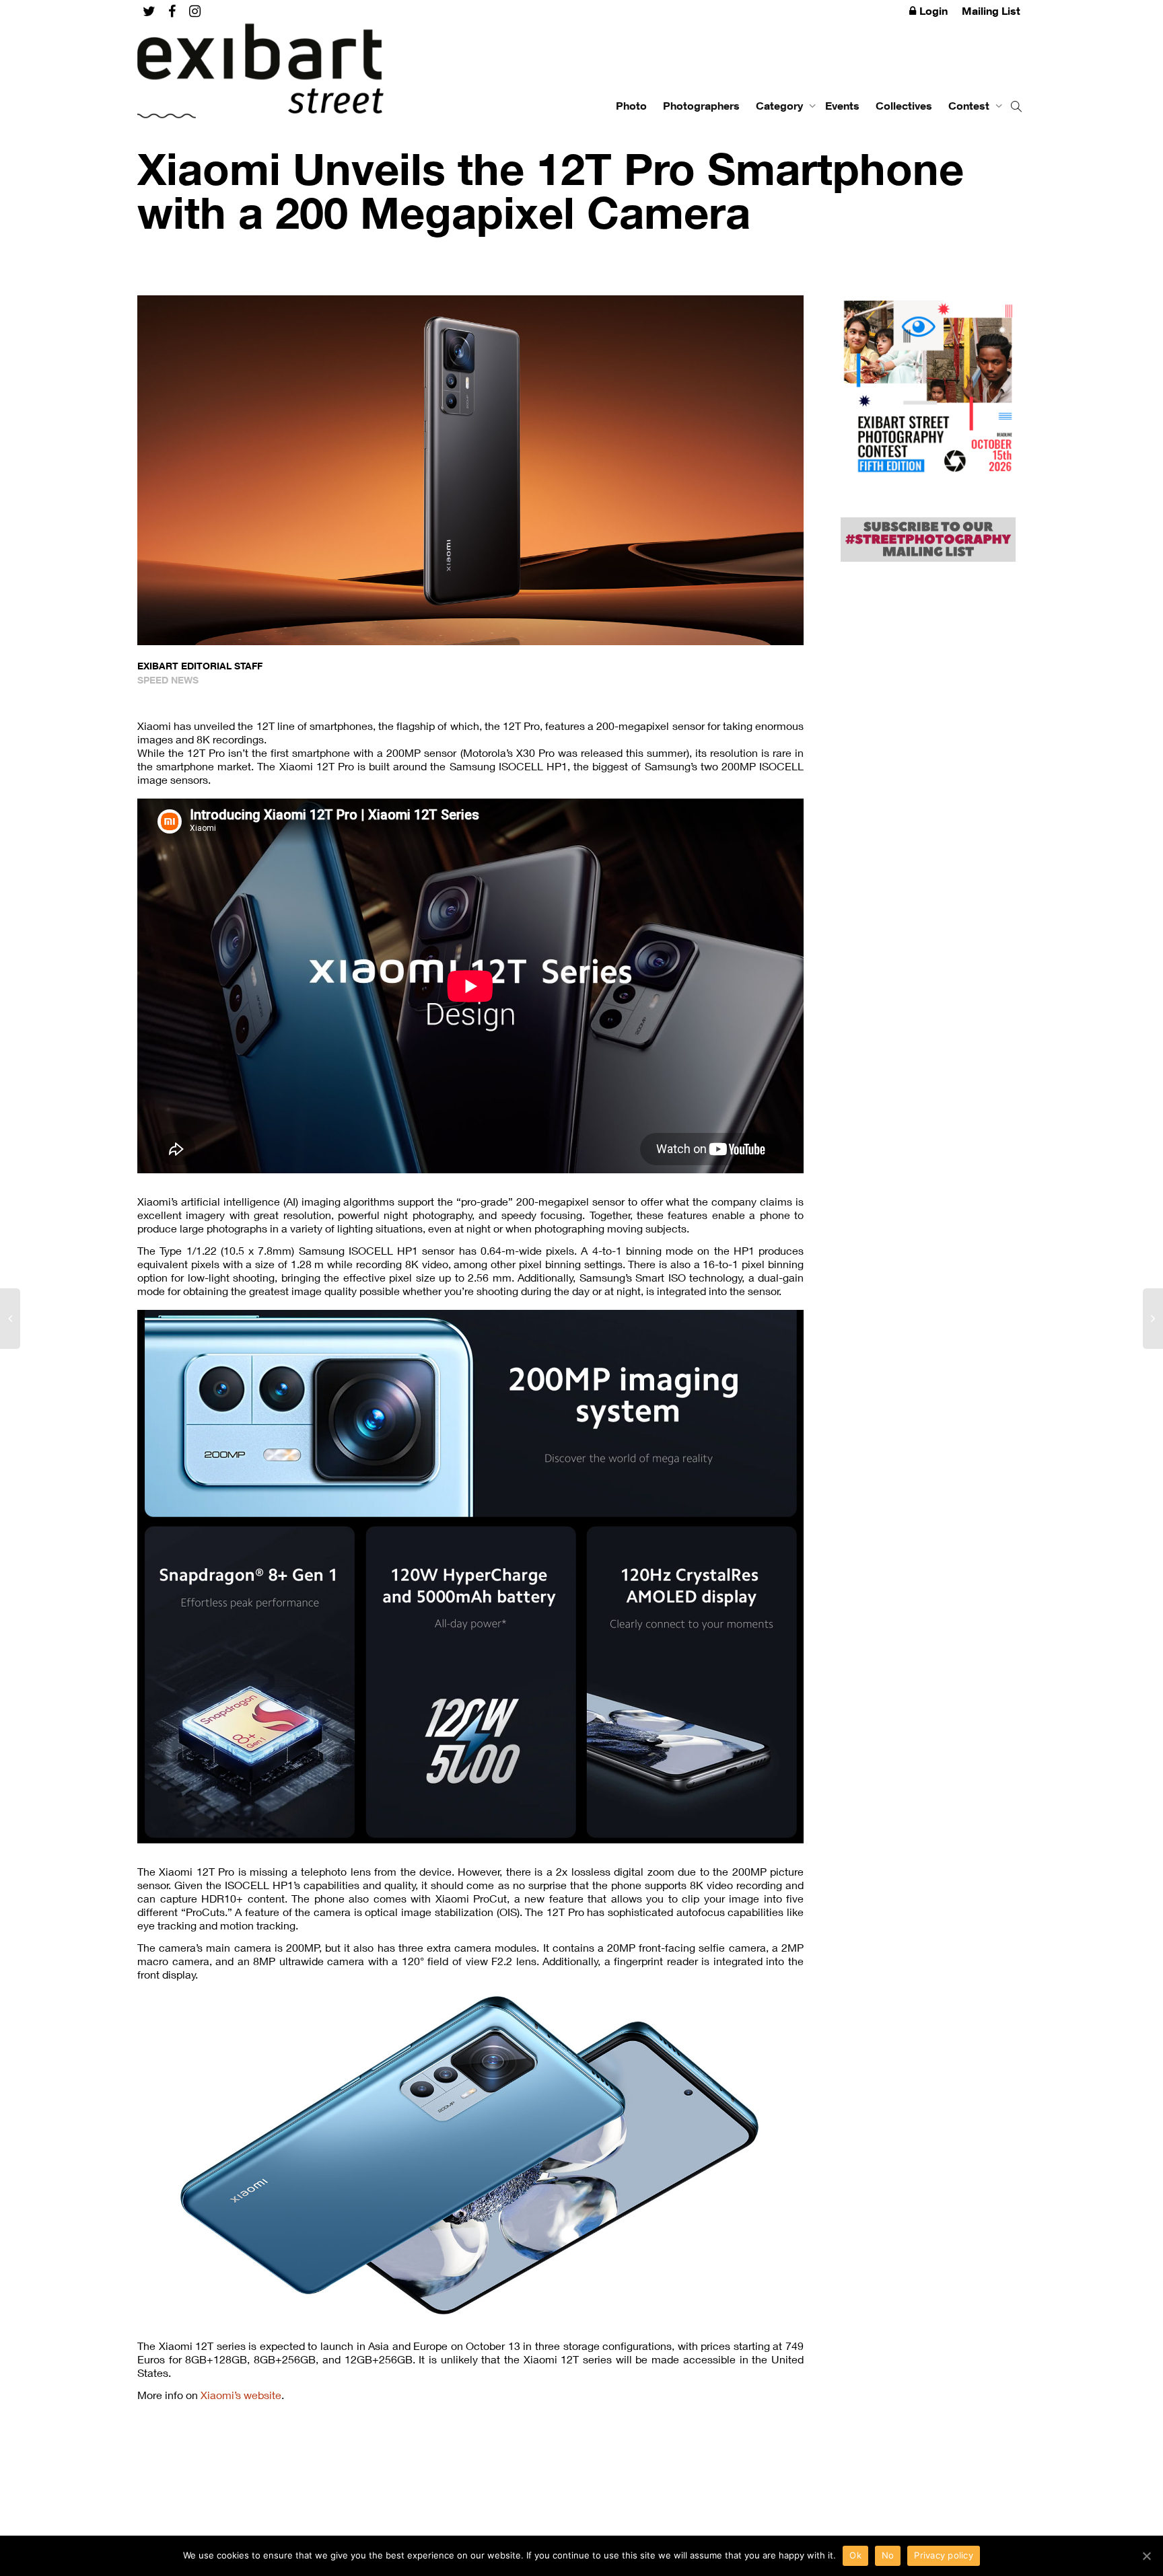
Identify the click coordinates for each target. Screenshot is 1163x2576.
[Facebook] (172, 11)
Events (842, 106)
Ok (855, 2555)
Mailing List (991, 11)
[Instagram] (195, 11)
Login (933, 11)
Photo (631, 106)
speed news (168, 680)
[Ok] (1146, 2556)
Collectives (904, 106)
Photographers (701, 106)
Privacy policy (944, 2555)
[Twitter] (149, 11)
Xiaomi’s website (241, 2395)
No (888, 2555)
